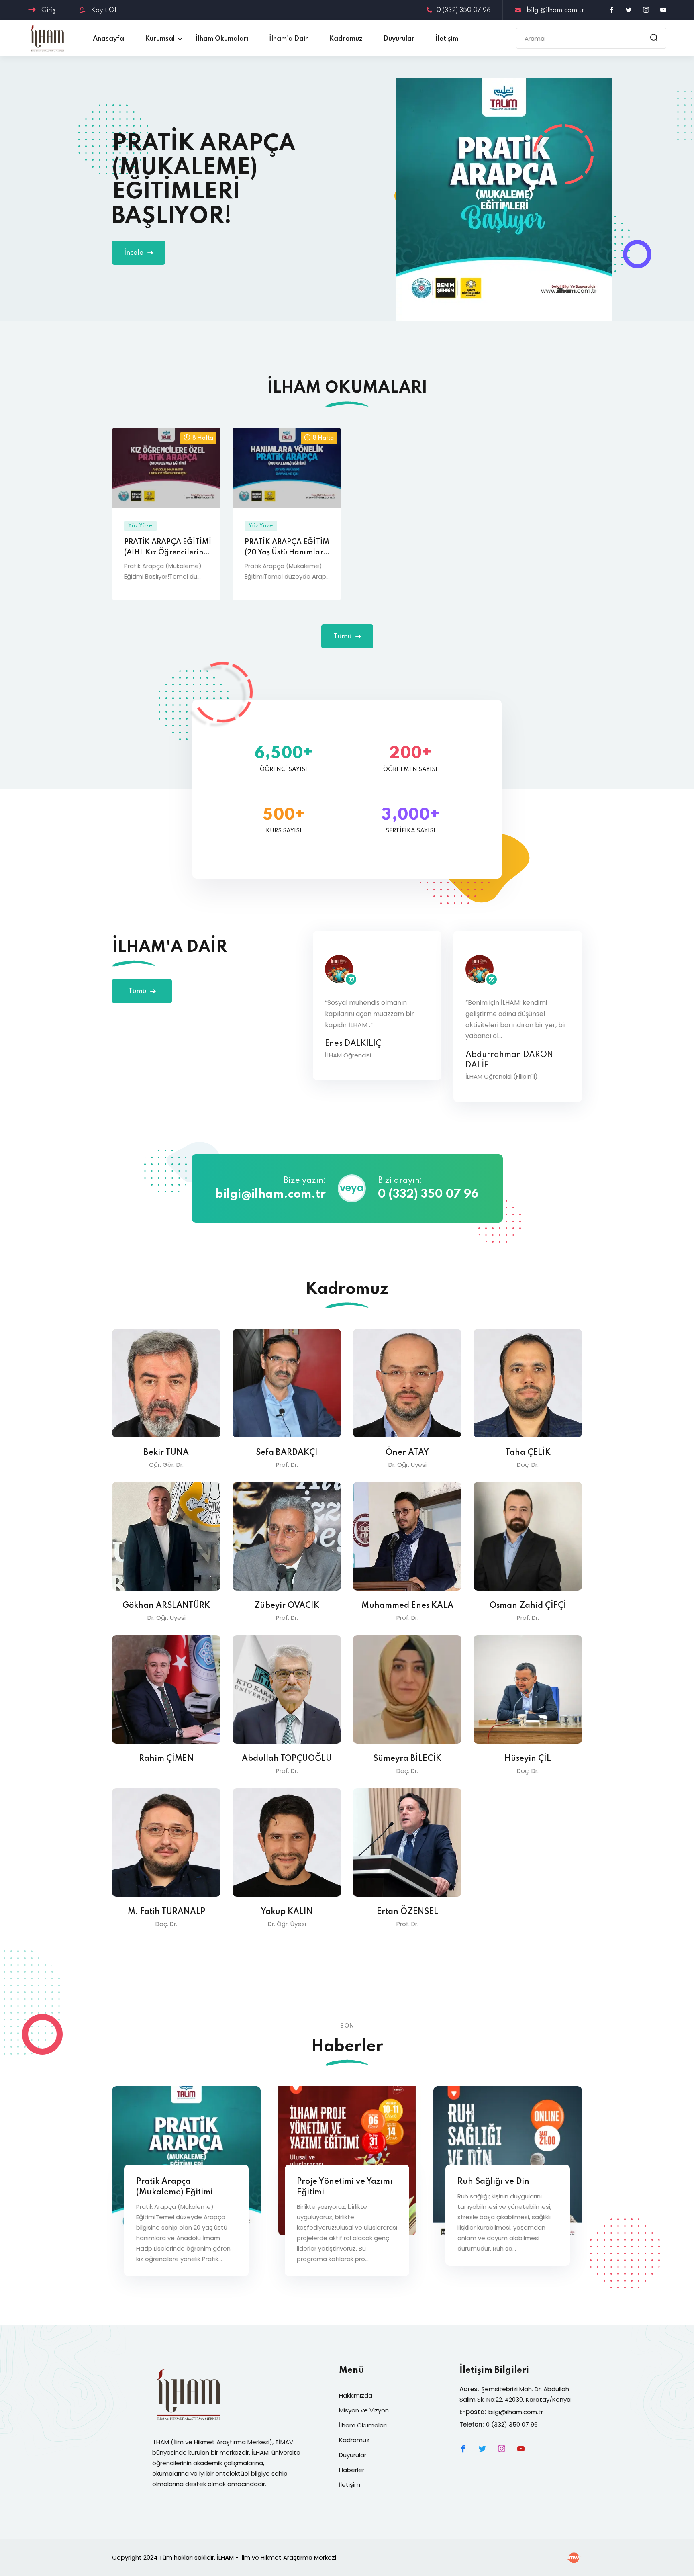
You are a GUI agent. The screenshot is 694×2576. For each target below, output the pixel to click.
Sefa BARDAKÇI (287, 1453)
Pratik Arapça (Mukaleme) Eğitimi (175, 2187)
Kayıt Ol (103, 10)
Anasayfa (108, 39)
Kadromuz (346, 39)
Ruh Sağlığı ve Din (493, 2182)
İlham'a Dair (289, 39)
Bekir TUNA (166, 1453)
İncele (135, 253)
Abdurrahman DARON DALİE (369, 1060)
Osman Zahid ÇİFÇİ (528, 1606)
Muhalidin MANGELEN (509, 1055)
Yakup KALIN (287, 1912)
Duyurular (399, 39)
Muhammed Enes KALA (407, 1606)
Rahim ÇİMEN (166, 1759)
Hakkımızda (356, 2395)
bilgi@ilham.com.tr (555, 10)
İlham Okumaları (222, 39)
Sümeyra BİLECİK (407, 1759)
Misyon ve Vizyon (364, 2410)
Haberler (352, 2470)
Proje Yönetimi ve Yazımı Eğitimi (345, 2187)
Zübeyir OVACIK (287, 1606)
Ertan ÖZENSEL (407, 1912)
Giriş (48, 10)
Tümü (343, 637)
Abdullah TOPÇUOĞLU (287, 1759)
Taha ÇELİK (528, 1453)
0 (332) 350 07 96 (464, 10)
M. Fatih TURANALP (166, 1912)
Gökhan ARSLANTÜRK (166, 1606)
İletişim (447, 39)
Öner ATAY (407, 1453)
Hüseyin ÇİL (528, 1759)
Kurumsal (160, 39)
